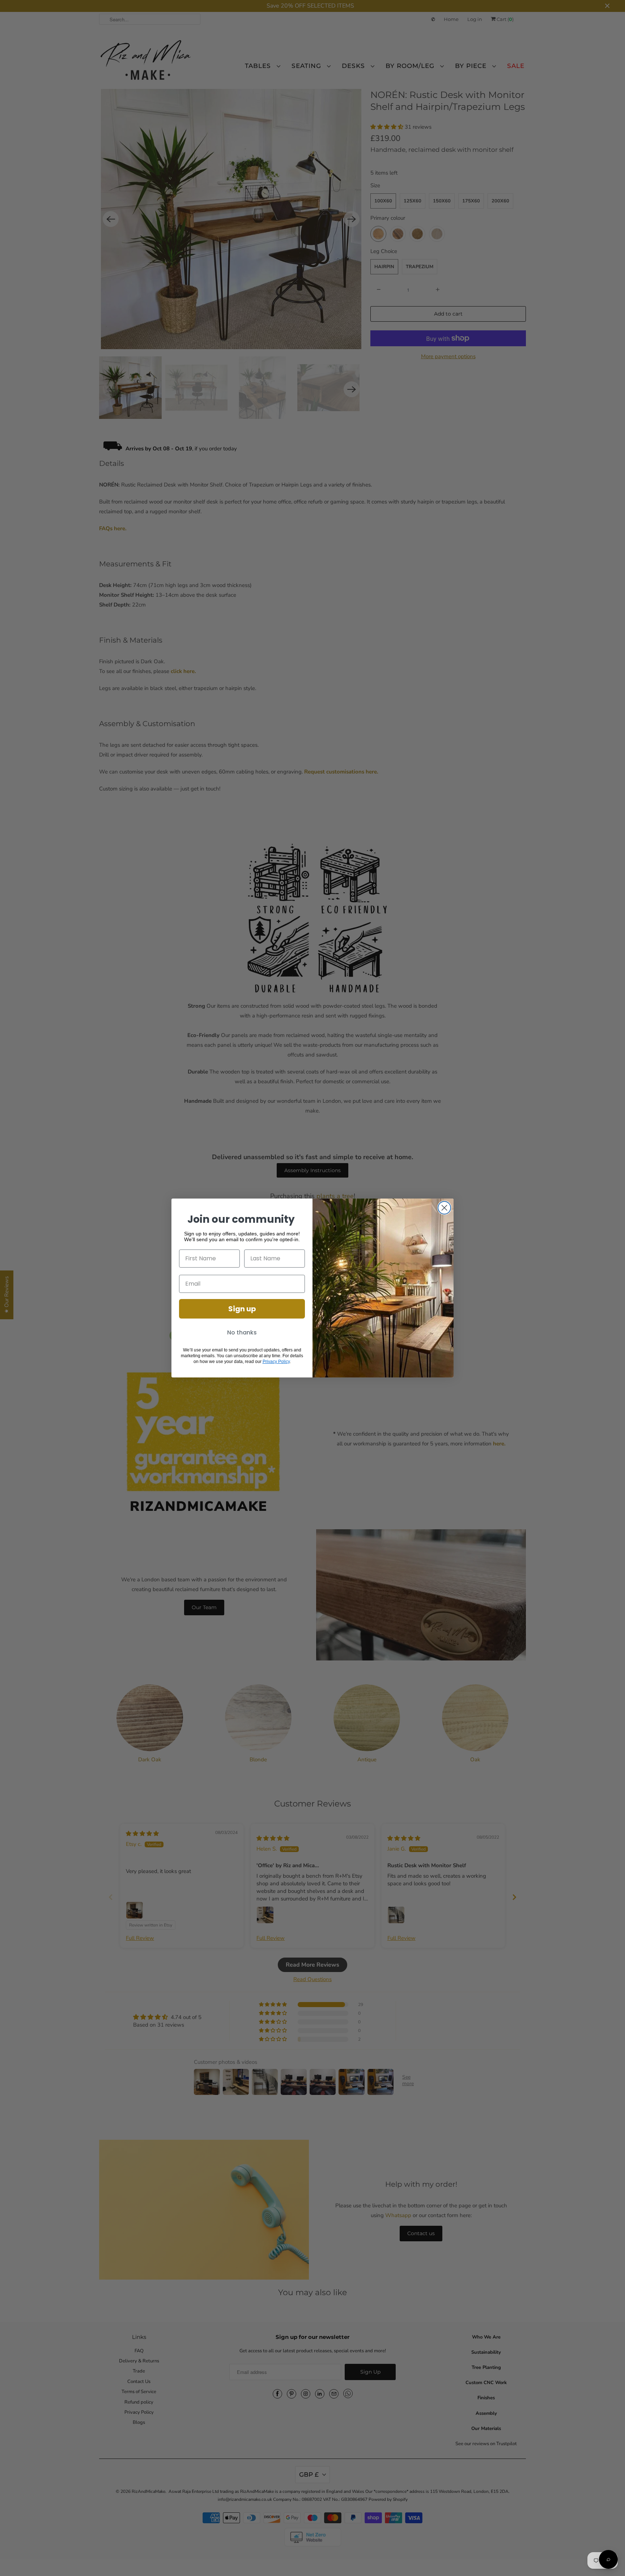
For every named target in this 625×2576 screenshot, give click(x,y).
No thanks (242, 1332)
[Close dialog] (444, 1208)
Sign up (242, 1309)
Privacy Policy (276, 1362)
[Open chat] (608, 2559)
